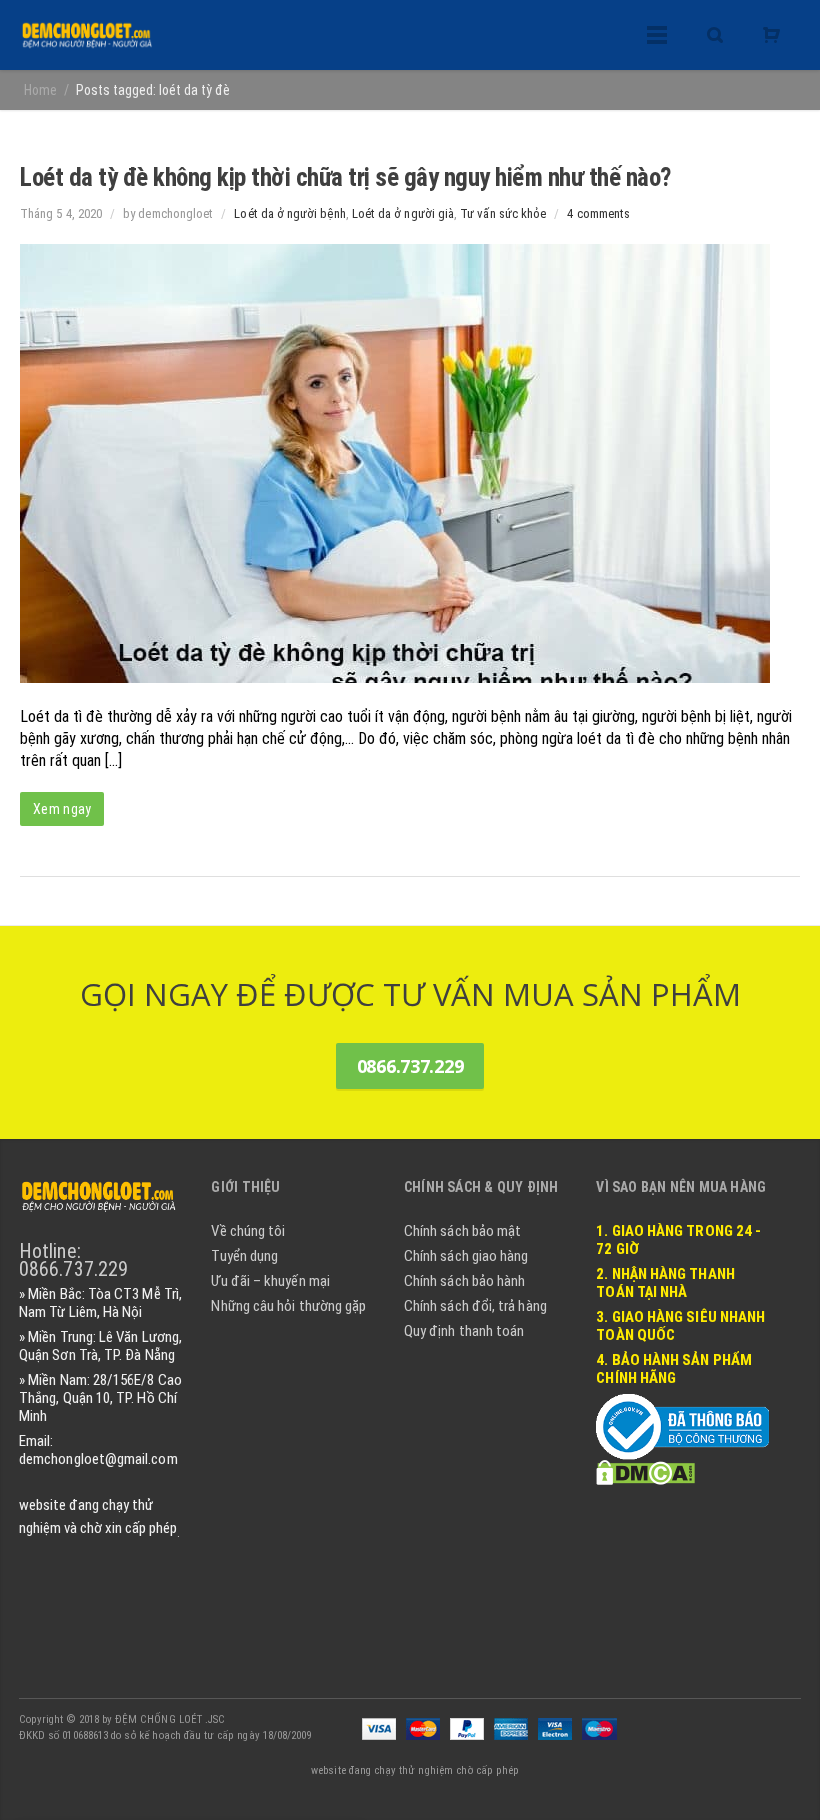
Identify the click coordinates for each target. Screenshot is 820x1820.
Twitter (655, 1770)
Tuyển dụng (244, 1256)
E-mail (739, 1770)
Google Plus (697, 1770)
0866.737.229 (410, 1066)
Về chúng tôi (248, 1231)
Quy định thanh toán (464, 1331)
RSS (781, 1770)
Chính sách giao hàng (466, 1256)
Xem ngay (62, 809)
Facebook (613, 1770)
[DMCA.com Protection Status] (645, 1471)
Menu (657, 35)
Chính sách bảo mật (462, 1231)
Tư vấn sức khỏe (503, 213)
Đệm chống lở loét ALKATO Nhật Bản (147, 1766)
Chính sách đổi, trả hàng (475, 1306)
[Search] (715, 35)
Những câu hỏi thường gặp (288, 1306)
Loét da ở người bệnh (289, 213)
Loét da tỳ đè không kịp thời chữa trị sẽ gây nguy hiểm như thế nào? (345, 177)
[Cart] (771, 35)
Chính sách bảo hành (464, 1281)
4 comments (598, 213)
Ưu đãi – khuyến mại (270, 1281)
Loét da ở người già (403, 213)
